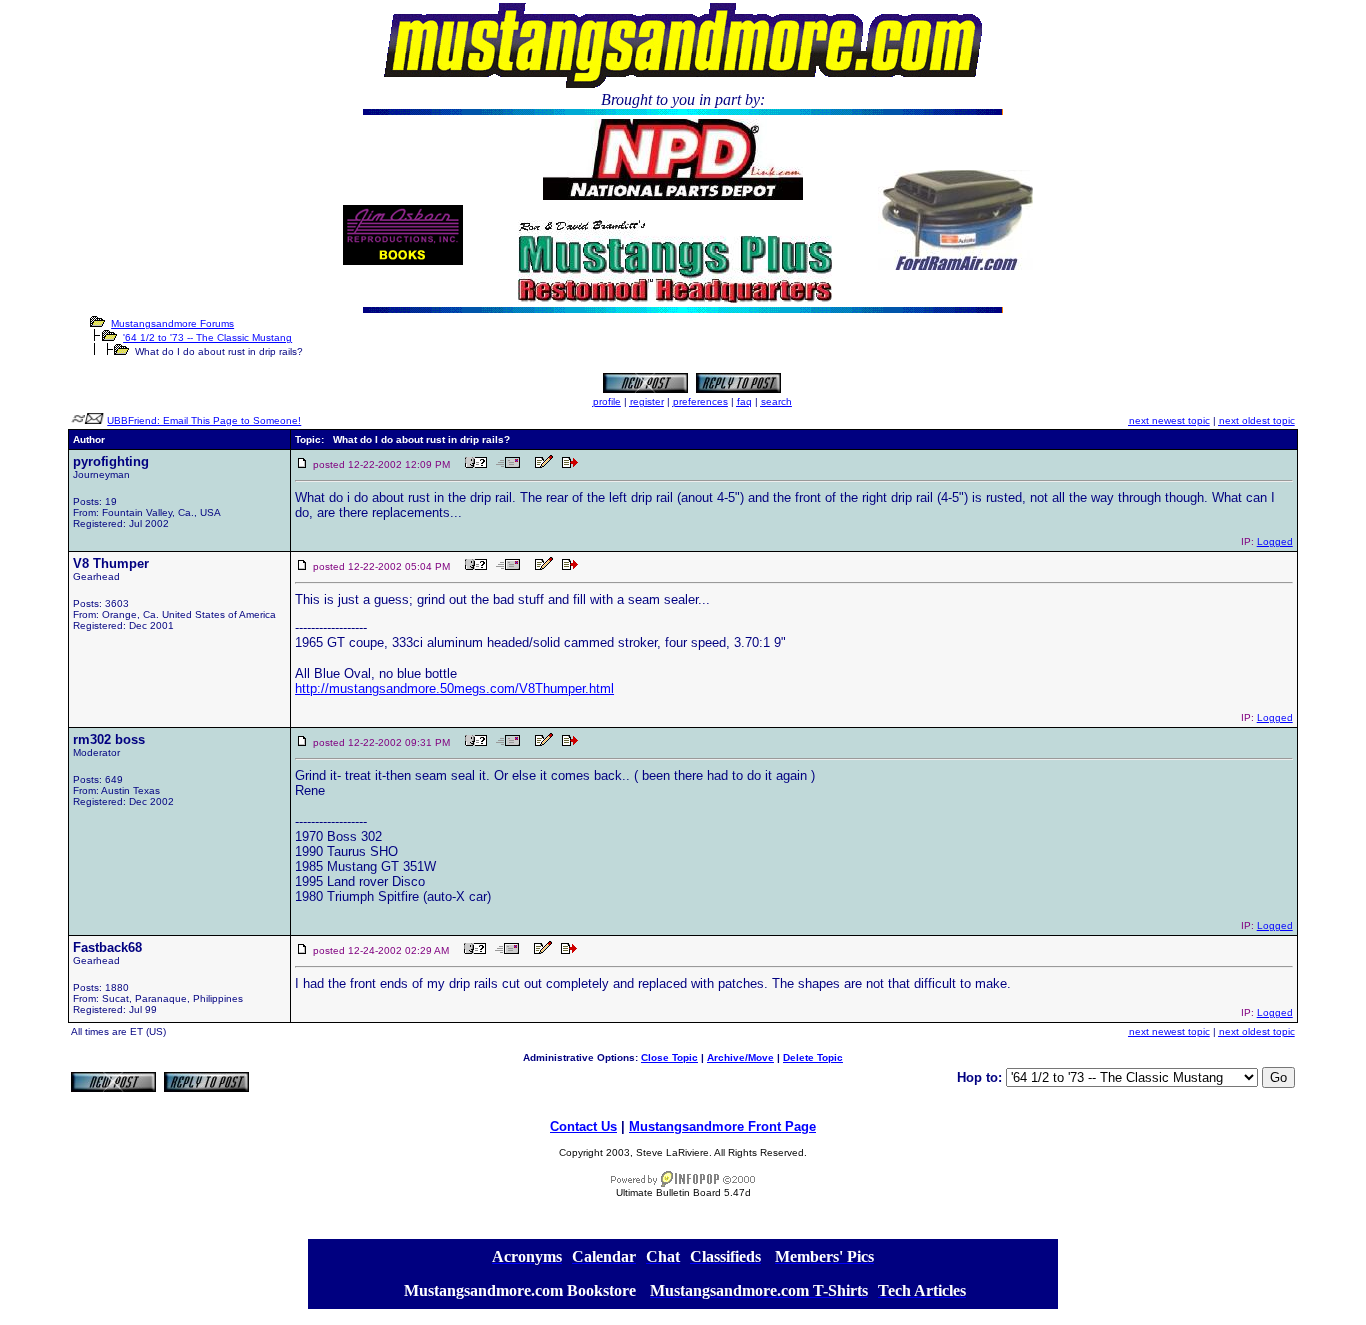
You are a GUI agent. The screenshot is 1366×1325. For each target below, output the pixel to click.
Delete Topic (813, 1057)
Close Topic (669, 1057)
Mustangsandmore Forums (172, 323)
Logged (1275, 541)
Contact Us (583, 1126)
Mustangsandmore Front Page (722, 1126)
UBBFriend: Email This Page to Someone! (204, 420)
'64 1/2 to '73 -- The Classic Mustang (207, 337)
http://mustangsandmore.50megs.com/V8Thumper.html (454, 688)
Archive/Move (740, 1057)
